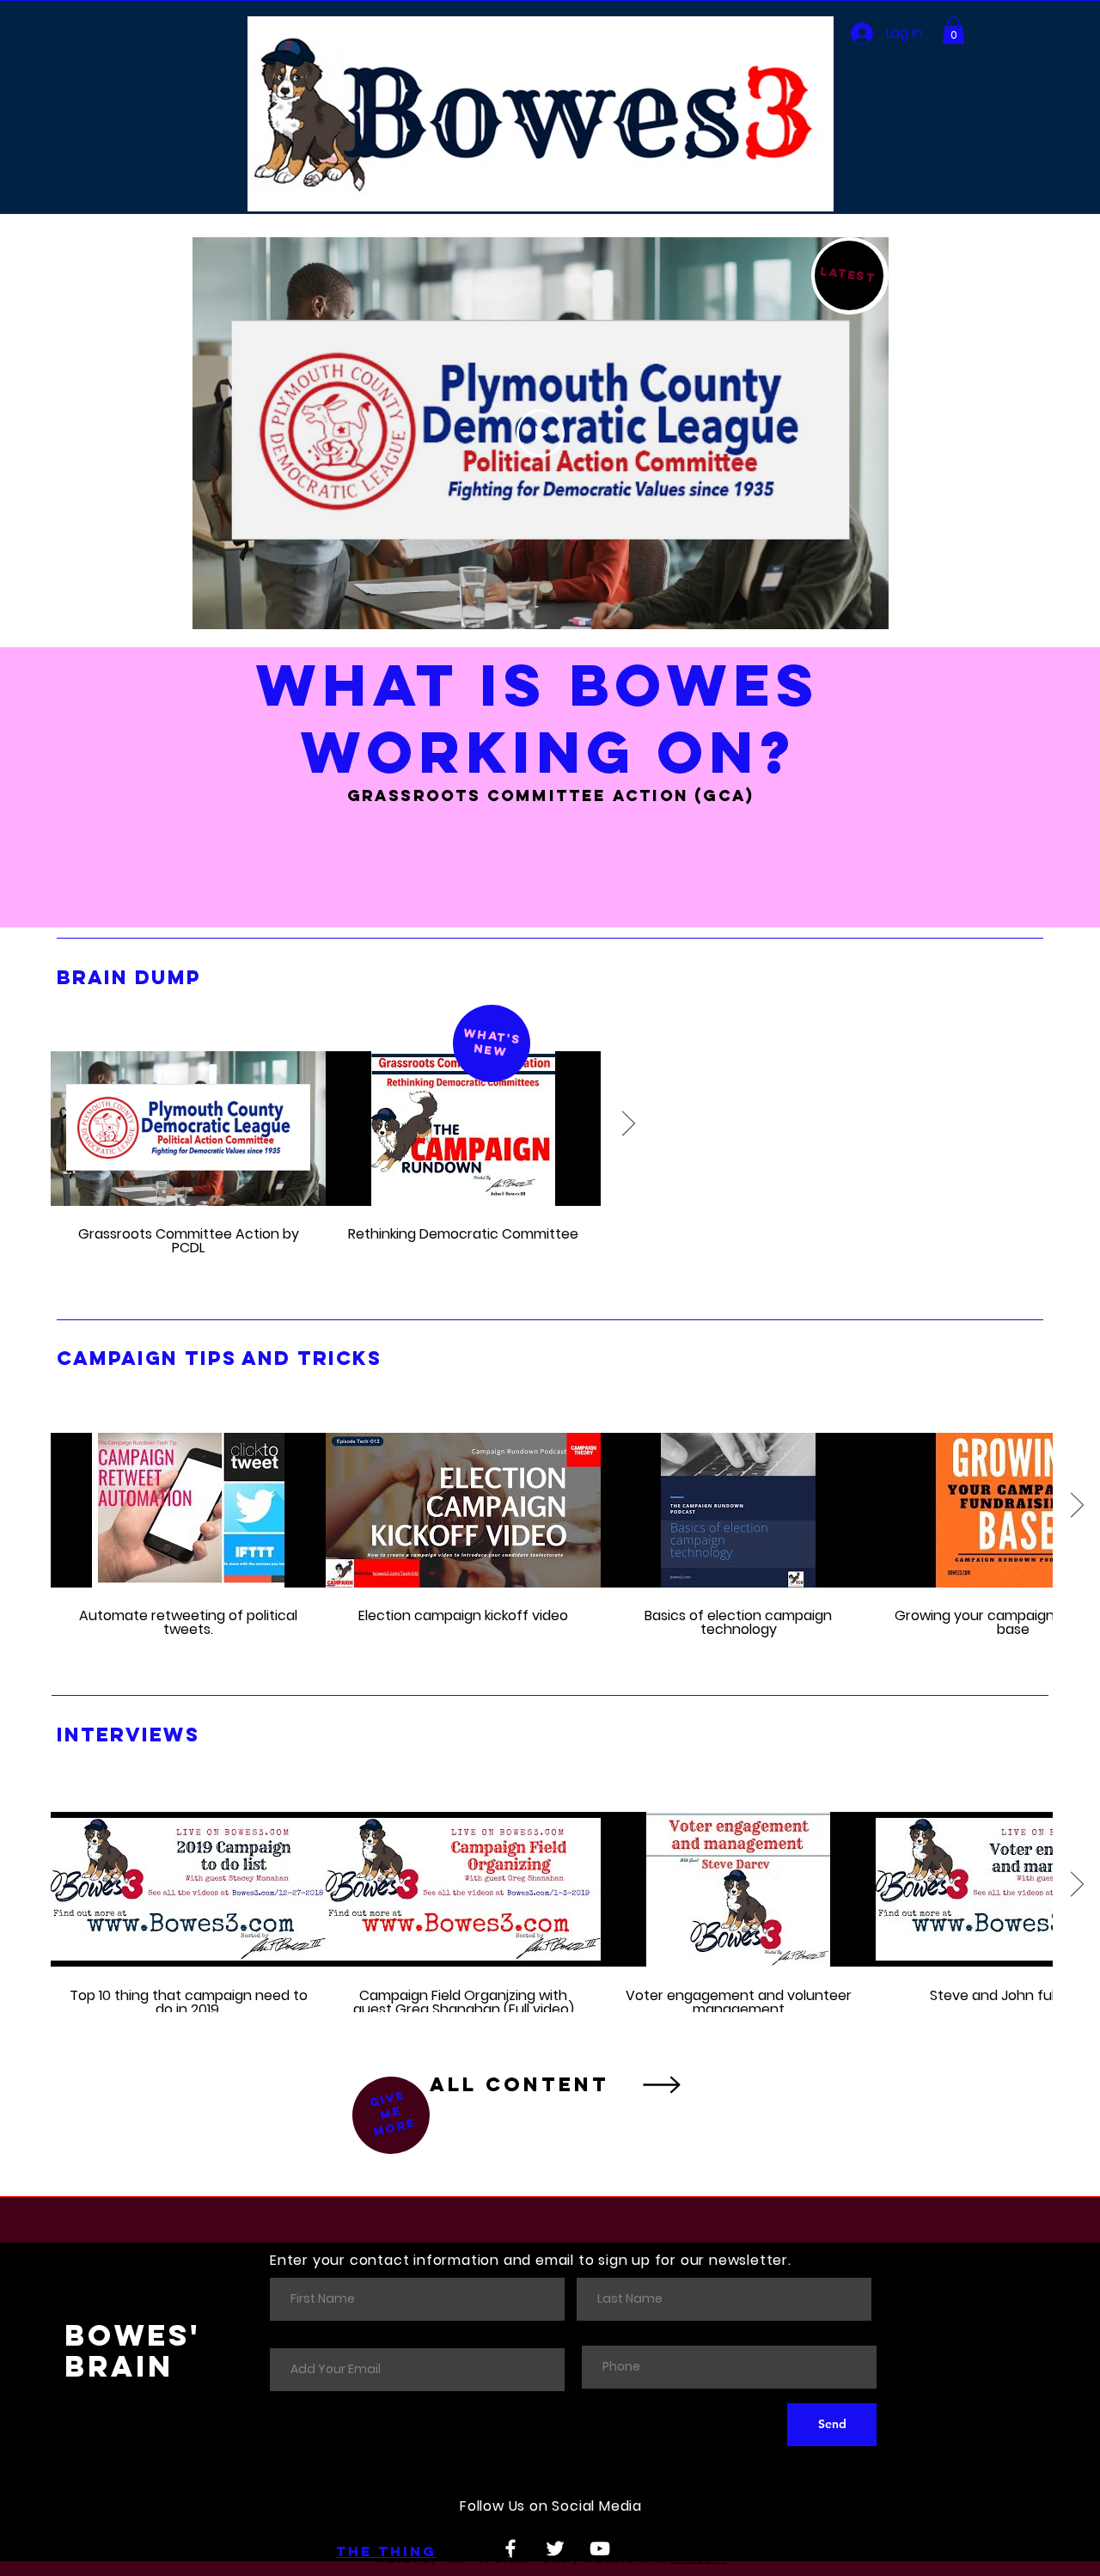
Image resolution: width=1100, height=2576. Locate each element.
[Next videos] (628, 1125)
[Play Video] (541, 433)
